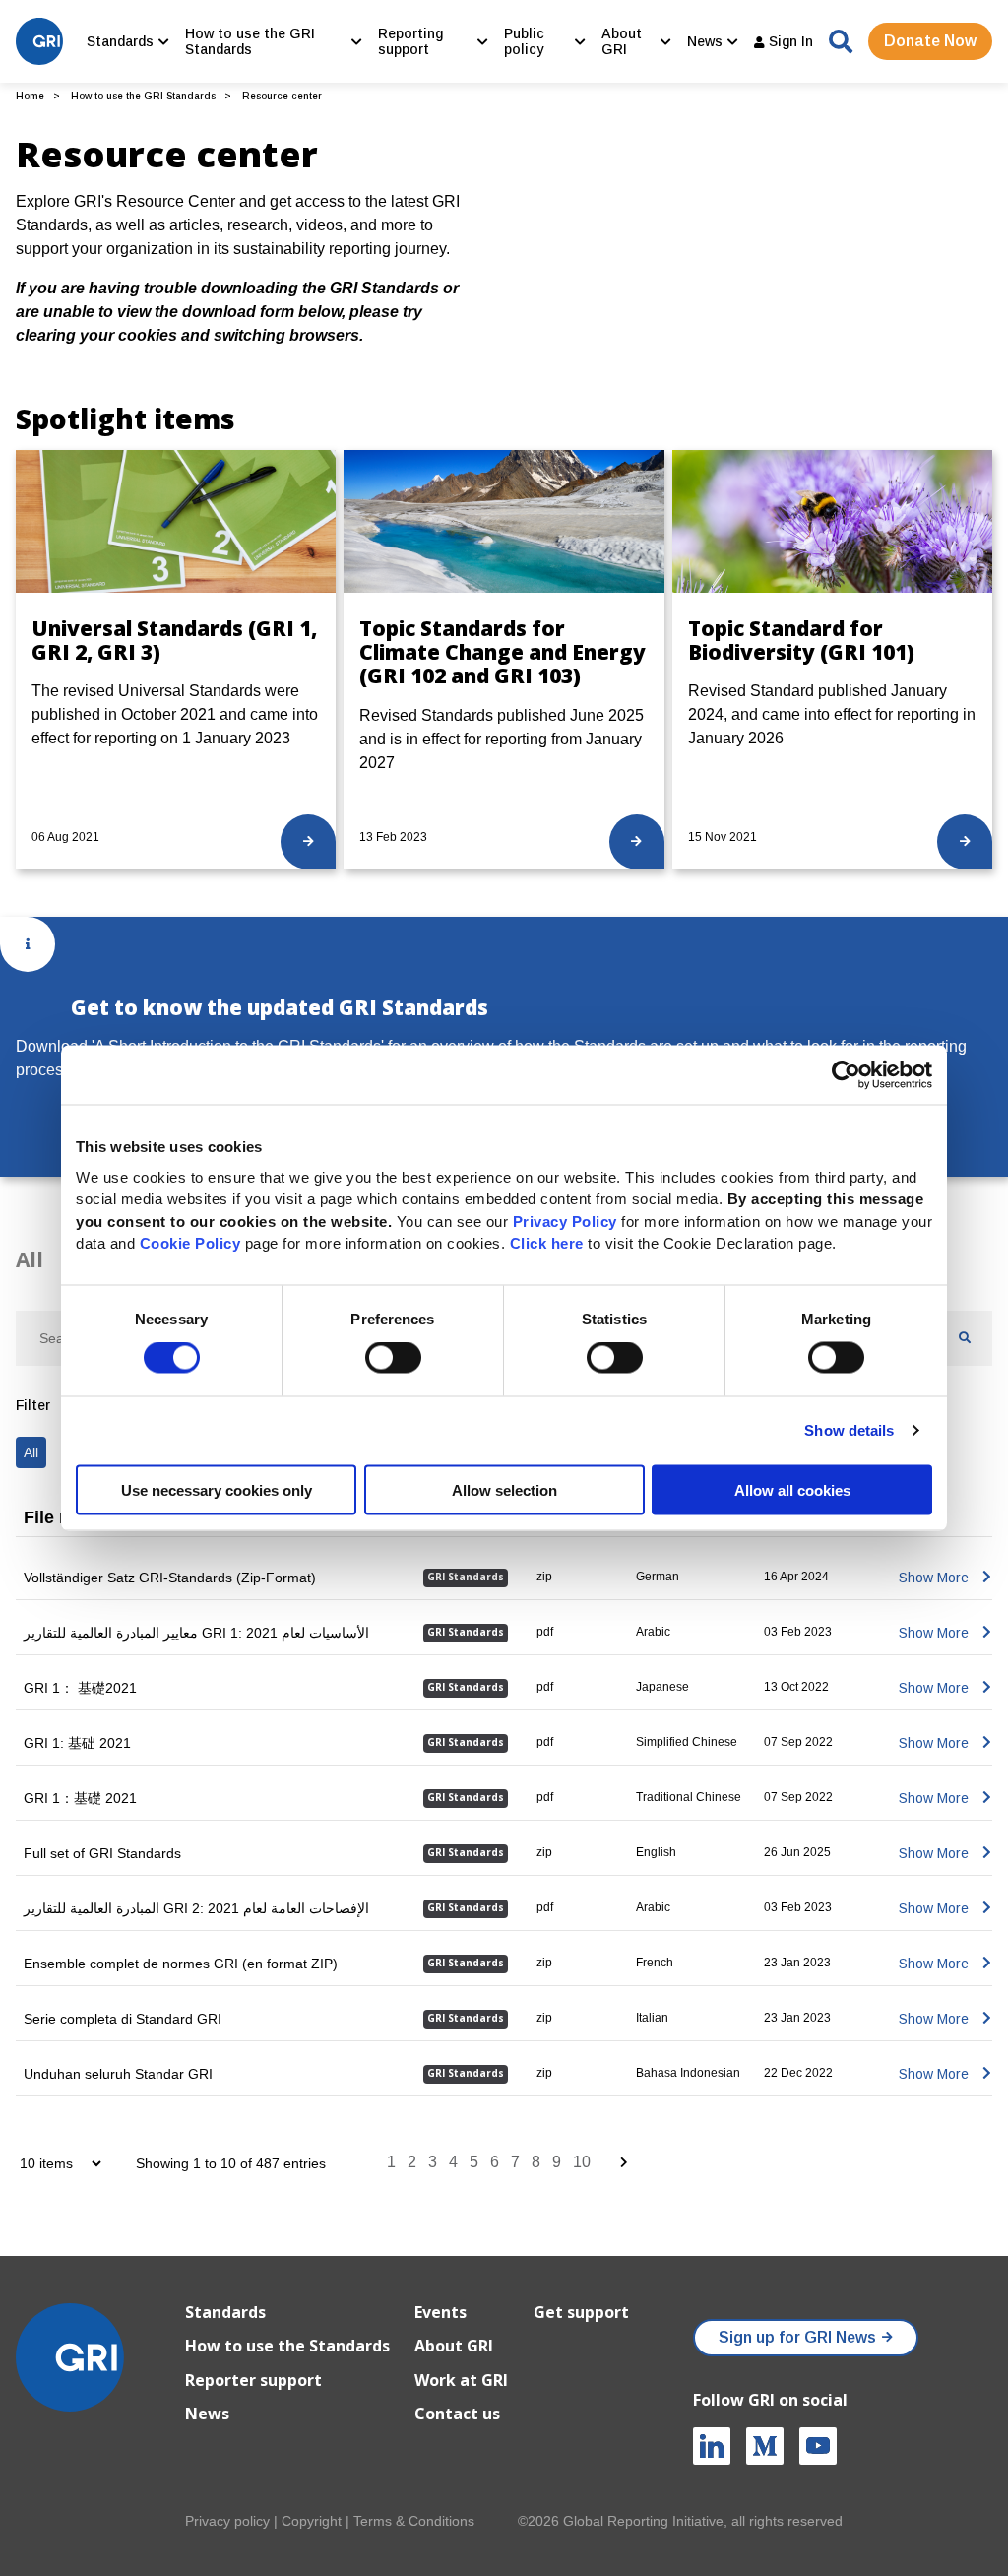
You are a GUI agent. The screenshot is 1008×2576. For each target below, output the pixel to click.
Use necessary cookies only (217, 1489)
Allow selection (504, 1489)
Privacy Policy (565, 1221)
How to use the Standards (287, 2346)
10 (582, 2162)
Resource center (282, 96)
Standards (225, 2312)
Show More (934, 1578)
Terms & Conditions (414, 2521)
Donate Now (930, 41)
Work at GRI (461, 2380)
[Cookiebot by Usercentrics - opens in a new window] (846, 1075)
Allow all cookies (792, 1489)
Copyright (312, 2521)
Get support (581, 2312)
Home (30, 96)
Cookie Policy (190, 1243)
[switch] (393, 1358)
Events (441, 2312)
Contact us (457, 2414)
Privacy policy (227, 2521)
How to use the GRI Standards (143, 96)
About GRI (454, 2346)
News (207, 2414)
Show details (849, 1430)
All (30, 1259)
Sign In (789, 41)
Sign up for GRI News (797, 2337)
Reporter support (253, 2380)
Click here (549, 1243)
